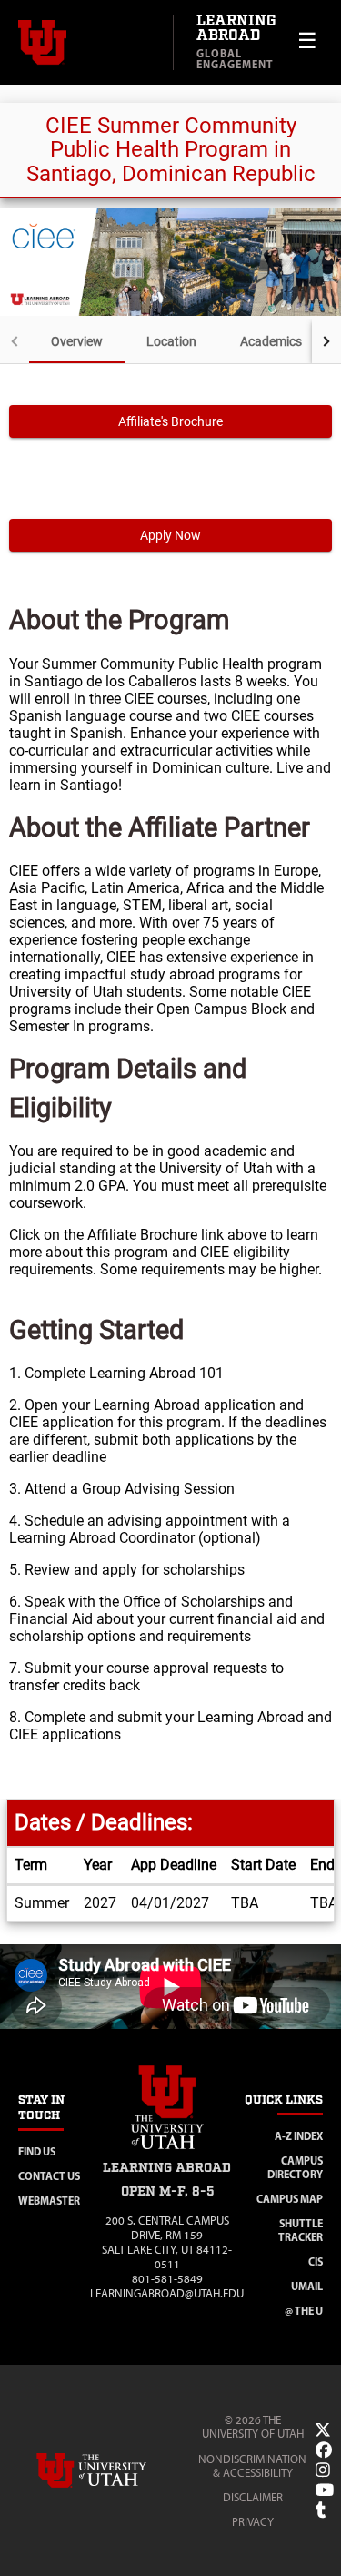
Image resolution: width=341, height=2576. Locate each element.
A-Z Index (299, 2136)
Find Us (37, 2151)
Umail (307, 2286)
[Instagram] (323, 2470)
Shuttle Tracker (301, 2230)
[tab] (77, 341)
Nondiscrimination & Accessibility (252, 2466)
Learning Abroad (236, 29)
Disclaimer (253, 2497)
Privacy (253, 2522)
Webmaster (49, 2201)
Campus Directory (295, 2167)
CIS (316, 2262)
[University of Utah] (117, 2470)
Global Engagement (235, 59)
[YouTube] (325, 2490)
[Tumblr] (321, 2510)
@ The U (304, 2311)
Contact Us (49, 2176)
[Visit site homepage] (167, 2152)
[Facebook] (324, 2450)
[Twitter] (323, 2430)
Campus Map (290, 2199)
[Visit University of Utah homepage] (86, 43)
